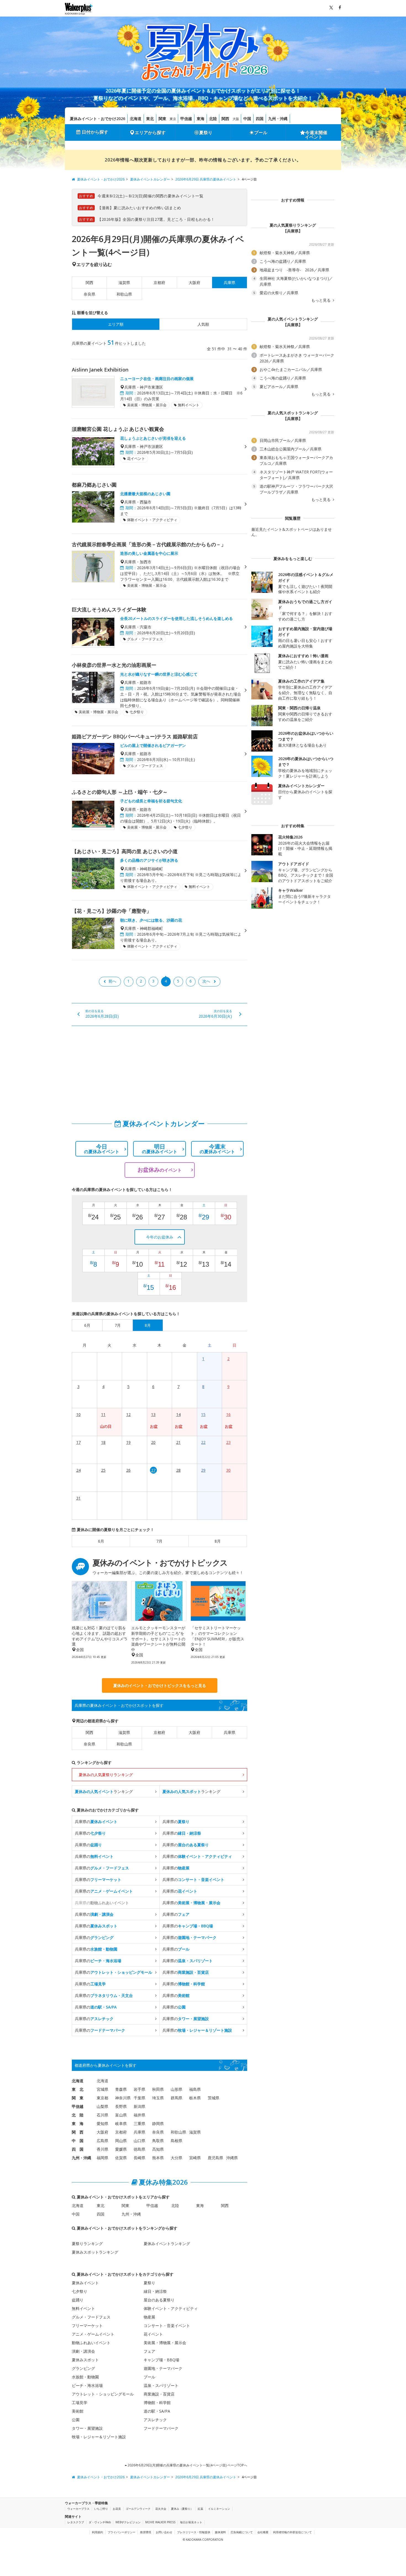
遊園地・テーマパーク (163, 2368)
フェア (149, 2351)
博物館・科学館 (157, 2403)
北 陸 (78, 2115)
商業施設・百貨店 (159, 2394)
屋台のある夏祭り (159, 2300)
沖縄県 (232, 2158)
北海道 (136, 119)
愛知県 (102, 2123)
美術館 (78, 2411)
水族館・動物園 (85, 2377)
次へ (206, 981)
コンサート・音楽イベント (167, 2326)
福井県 (139, 2115)
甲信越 (186, 119)
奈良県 (89, 294)
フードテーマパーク (161, 2428)
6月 (101, 1541)
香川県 (102, 2149)
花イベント (153, 2334)
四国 (260, 119)
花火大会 (161, 2509)
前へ (112, 981)
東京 (173, 119)
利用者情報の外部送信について (292, 2532)
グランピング (83, 2368)
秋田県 (158, 2089)
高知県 (158, 2149)
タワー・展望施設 (87, 2428)
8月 (218, 1541)
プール (261, 132)
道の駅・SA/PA (157, 2411)
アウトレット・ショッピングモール (103, 2394)
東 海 (78, 2123)
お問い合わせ (164, 2532)
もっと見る (321, 300)
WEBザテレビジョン (128, 2522)
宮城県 (102, 2089)
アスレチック (155, 2420)
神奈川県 (123, 2098)
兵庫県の (96, 1822)
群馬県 (176, 2098)
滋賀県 (124, 282)
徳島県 (139, 2149)
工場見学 (80, 2403)
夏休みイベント (85, 2283)
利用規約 (97, 2532)
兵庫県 (230, 1732)
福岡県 (102, 2158)
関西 (225, 119)
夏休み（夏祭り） (182, 2509)
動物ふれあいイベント (91, 2343)
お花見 (117, 2509)
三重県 (139, 2123)
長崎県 (139, 2158)
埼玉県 (158, 2098)
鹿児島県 (215, 2158)
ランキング (104, 1791)
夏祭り (206, 132)
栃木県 (195, 2098)
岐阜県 (121, 2123)
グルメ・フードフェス (91, 2317)
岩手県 (139, 2089)
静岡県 (158, 2123)
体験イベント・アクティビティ (171, 2308)
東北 (150, 119)
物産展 (149, 2317)
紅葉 (201, 2509)
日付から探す (95, 132)
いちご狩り (101, 2509)
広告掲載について (242, 2532)
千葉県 (139, 2098)
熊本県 (158, 2158)
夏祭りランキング (87, 2244)
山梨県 (102, 2106)
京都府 (159, 282)
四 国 (78, 2149)
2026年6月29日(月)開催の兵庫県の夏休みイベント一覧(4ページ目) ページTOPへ (187, 2465)
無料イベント (83, 2308)
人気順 (203, 324)
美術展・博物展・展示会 (165, 2343)
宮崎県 (195, 2158)
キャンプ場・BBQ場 (161, 2360)
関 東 (78, 2098)
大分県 (176, 2158)
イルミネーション (219, 2509)
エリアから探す (150, 132)
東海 (201, 119)
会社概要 (263, 2532)
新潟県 (139, 2106)
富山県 (121, 2115)
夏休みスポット (85, 2360)
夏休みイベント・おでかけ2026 (97, 119)
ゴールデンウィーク (138, 2509)
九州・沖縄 (278, 119)
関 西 (78, 2132)
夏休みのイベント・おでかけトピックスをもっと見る (160, 1685)
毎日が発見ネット (191, 2522)
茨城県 (213, 2098)
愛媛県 (121, 2149)
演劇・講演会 (83, 2351)
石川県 (102, 2115)
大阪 (236, 119)
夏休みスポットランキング (95, 2252)
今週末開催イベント (316, 135)
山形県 (176, 2089)
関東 (162, 119)
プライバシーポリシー (122, 2532)
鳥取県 (158, 2141)
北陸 (213, 119)
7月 (159, 1541)
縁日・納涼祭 (155, 2291)
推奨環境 (146, 2532)
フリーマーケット (87, 2326)
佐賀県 (121, 2158)
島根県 (176, 2141)
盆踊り (78, 2300)
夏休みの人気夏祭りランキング (106, 1775)
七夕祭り (80, 2291)
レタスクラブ (76, 2522)
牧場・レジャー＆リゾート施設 (99, 2437)
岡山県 (121, 2141)
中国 (247, 119)
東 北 (78, 2089)
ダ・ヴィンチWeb (100, 2522)
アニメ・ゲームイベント (93, 2334)
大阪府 (194, 282)
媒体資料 (220, 2532)
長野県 (121, 2106)
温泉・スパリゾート (161, 2385)
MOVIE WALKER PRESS (160, 2522)
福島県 (195, 2089)
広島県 (102, 2141)
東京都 (102, 2098)
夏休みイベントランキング (167, 2244)
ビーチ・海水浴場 (87, 2385)
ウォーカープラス (78, 2509)
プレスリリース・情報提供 (194, 2532)
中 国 (78, 2141)
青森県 (121, 2089)
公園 (76, 2420)
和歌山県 (124, 294)
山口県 (139, 2141)
